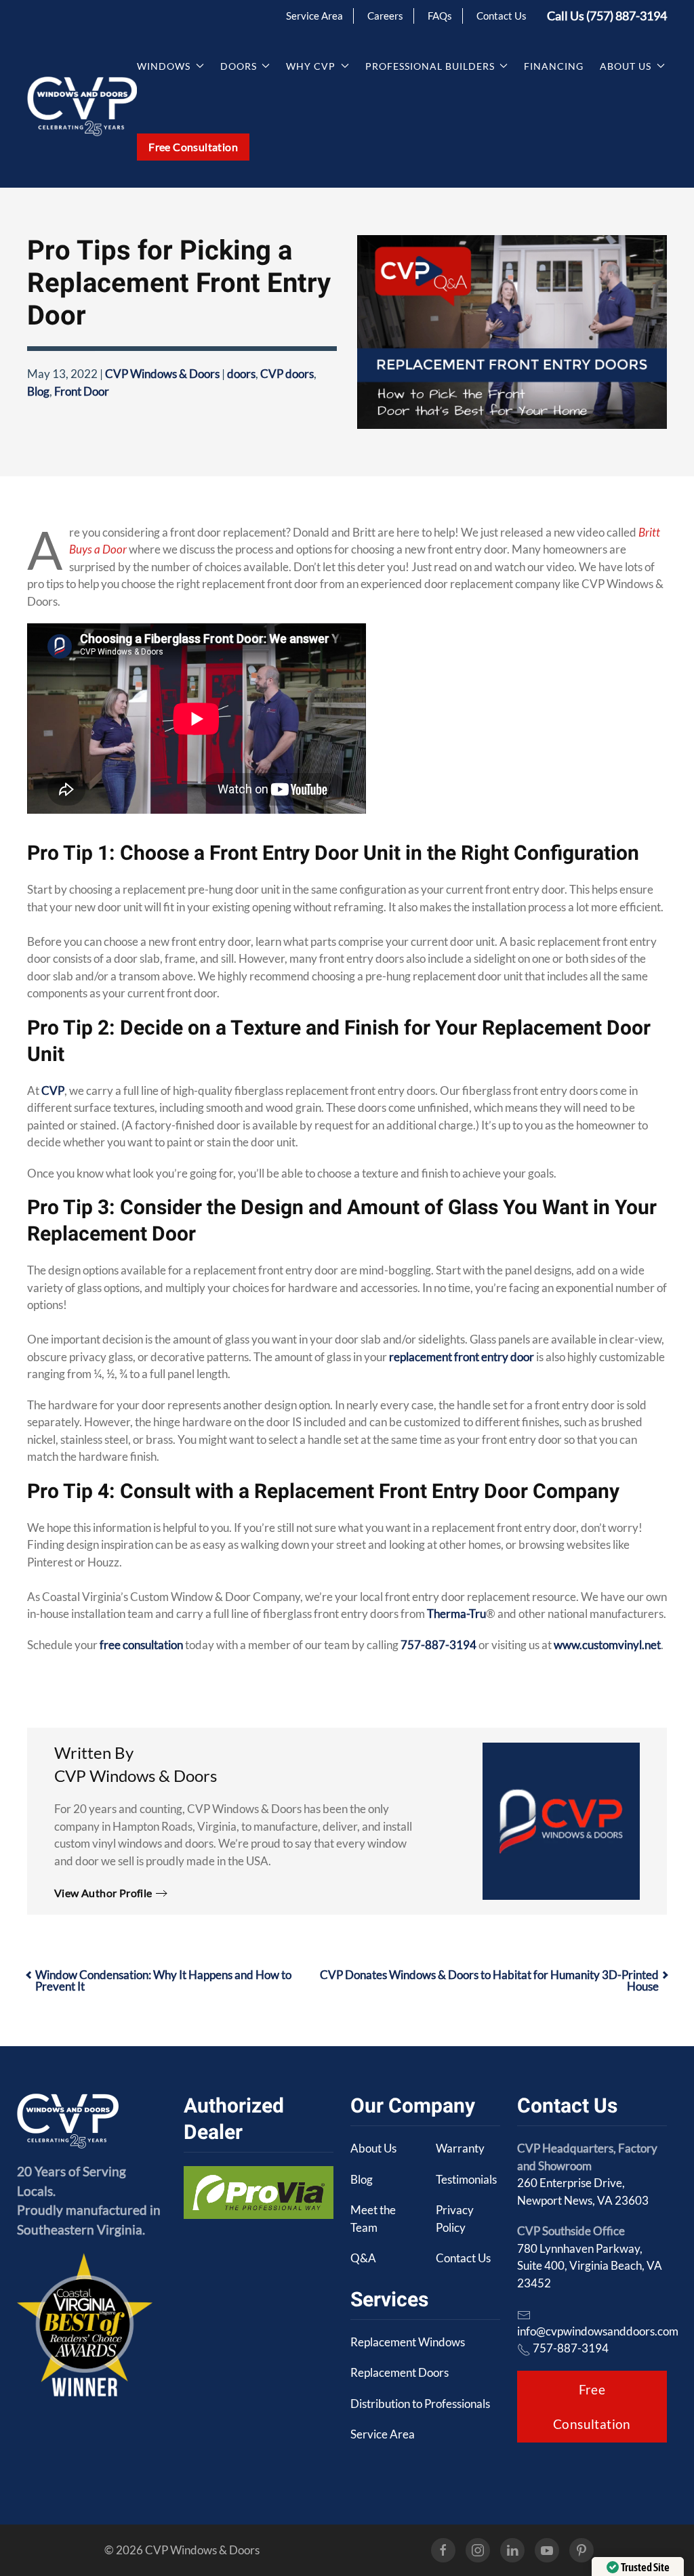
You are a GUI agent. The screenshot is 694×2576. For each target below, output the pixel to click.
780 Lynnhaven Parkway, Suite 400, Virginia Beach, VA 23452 (590, 2266)
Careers (385, 16)
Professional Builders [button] (430, 66)
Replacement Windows (408, 2342)
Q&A (363, 2258)
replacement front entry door (462, 1357)
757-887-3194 (438, 1645)
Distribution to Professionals (420, 2404)
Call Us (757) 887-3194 (607, 16)
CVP (53, 1090)
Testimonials (466, 2179)
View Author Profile (103, 1893)
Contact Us (502, 16)
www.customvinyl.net (607, 1645)
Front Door (82, 391)
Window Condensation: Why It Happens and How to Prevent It (163, 1980)
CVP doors (287, 374)
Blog (38, 391)
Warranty (460, 2148)
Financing (554, 66)
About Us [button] (626, 66)
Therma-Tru (456, 1614)
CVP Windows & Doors (162, 374)
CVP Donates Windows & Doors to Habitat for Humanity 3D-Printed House (489, 1980)
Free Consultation (193, 147)
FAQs (440, 16)
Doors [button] (239, 66)
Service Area (314, 16)
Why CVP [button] (311, 66)
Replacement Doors (400, 2372)
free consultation (141, 1645)
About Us (373, 2148)
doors (241, 374)
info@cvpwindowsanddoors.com (598, 2331)
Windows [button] (164, 66)
